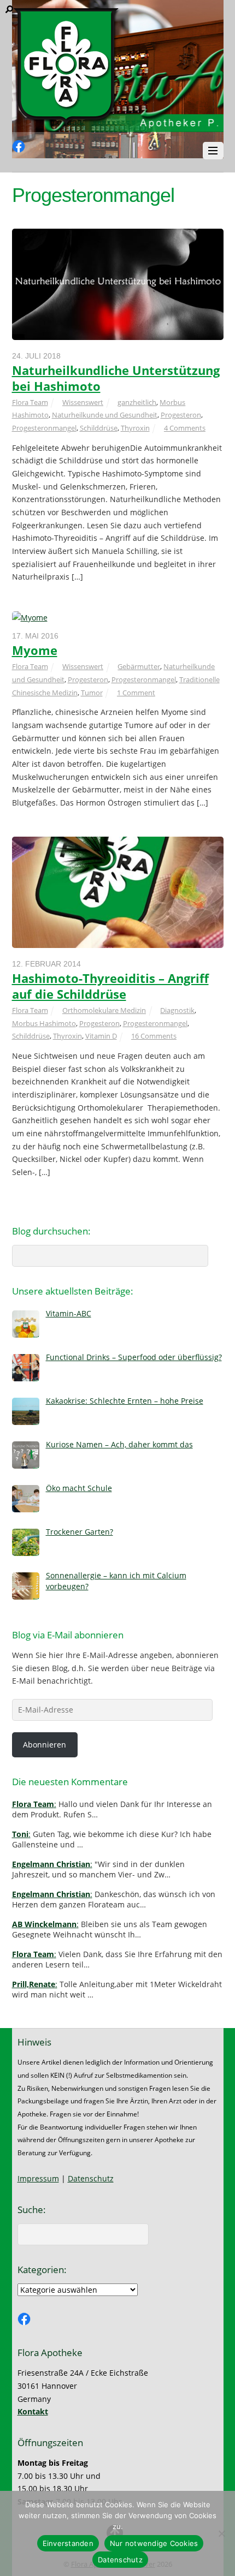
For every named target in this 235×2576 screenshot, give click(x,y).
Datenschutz (91, 2178)
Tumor (92, 693)
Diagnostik (177, 1010)
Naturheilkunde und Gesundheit (105, 415)
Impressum (38, 2178)
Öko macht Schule (79, 1488)
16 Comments (154, 1036)
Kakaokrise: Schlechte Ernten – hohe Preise (125, 1401)
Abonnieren (45, 1745)
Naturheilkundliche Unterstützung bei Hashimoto (116, 378)
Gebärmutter (139, 666)
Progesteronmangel (44, 428)
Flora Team (30, 402)
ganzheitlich (137, 402)
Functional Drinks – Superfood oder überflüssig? (134, 1357)
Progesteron (181, 415)
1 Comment (136, 693)
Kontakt (33, 2411)
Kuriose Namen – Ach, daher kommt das (119, 1444)
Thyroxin (135, 428)
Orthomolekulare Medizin (104, 1010)
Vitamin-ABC (69, 1313)
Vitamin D (101, 1036)
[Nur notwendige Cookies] (221, 2533)
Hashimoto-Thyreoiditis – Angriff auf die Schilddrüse (110, 986)
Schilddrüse (99, 428)
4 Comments (185, 428)
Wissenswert (83, 402)
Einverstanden (68, 2543)
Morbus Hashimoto (44, 1023)
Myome (35, 650)
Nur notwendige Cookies (154, 2543)
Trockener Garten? (80, 1532)
